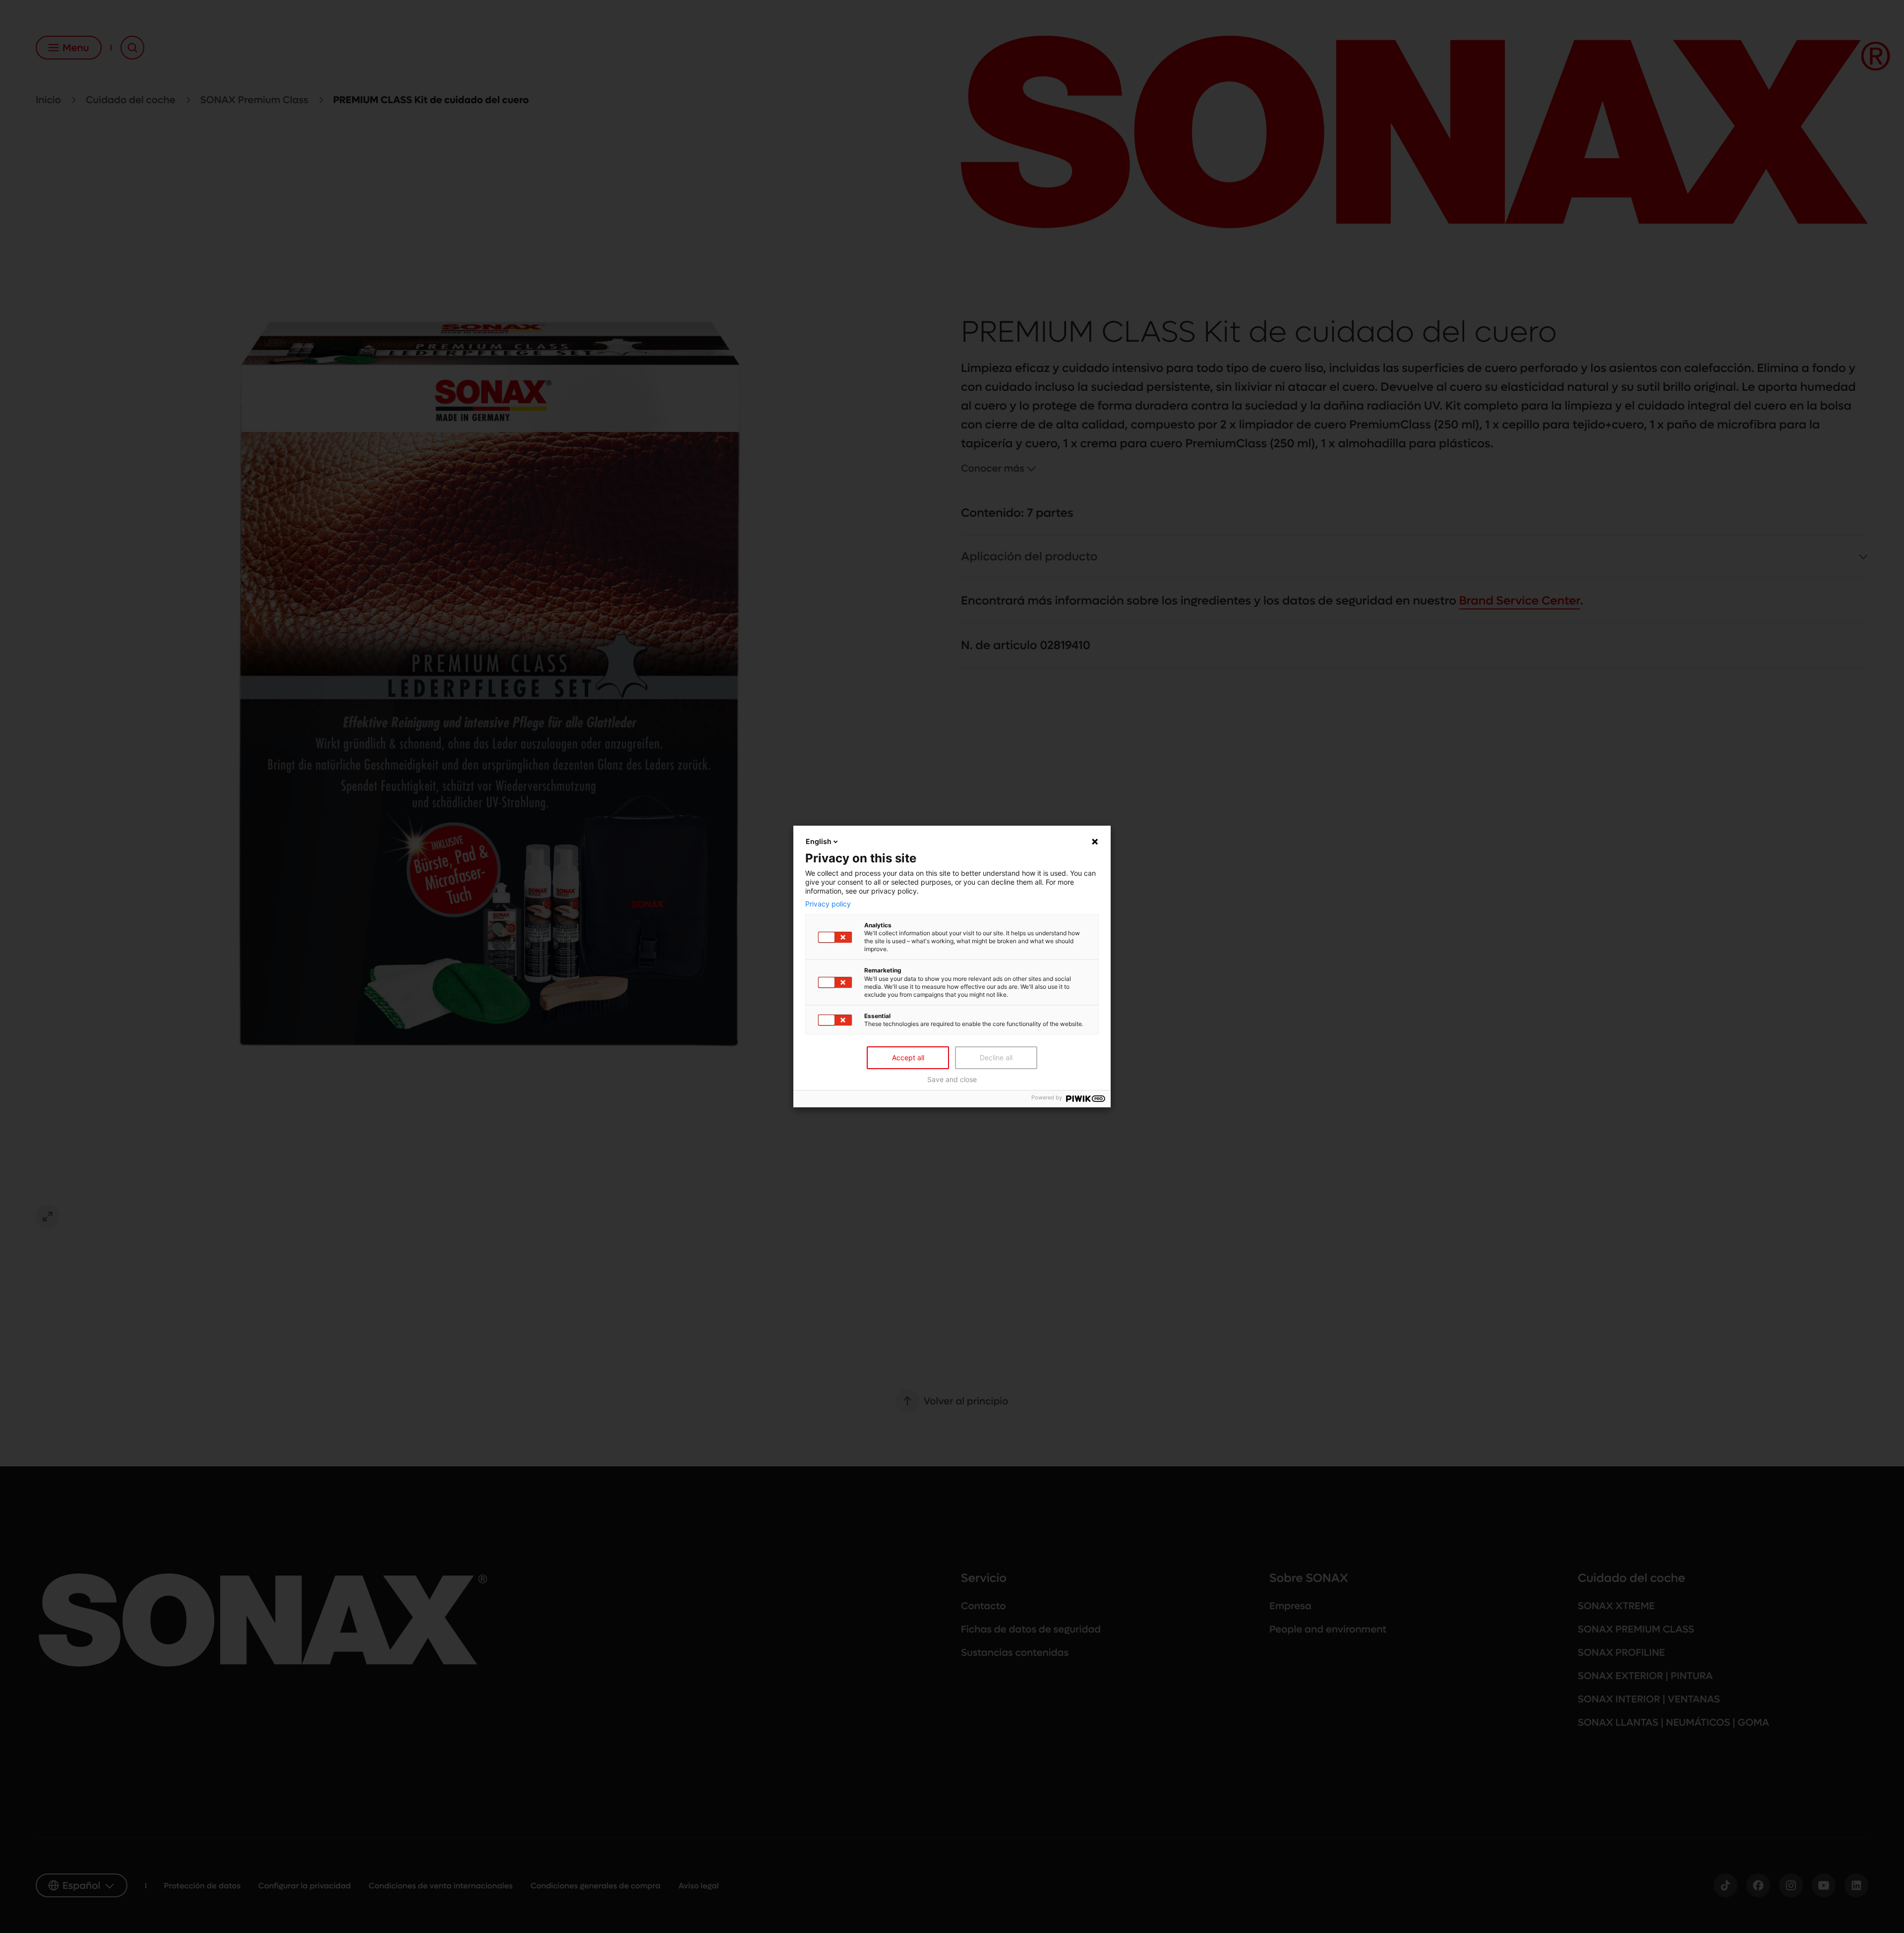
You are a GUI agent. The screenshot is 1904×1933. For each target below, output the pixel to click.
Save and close (952, 1080)
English (819, 841)
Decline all (996, 1057)
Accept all (908, 1057)
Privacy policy (828, 904)
